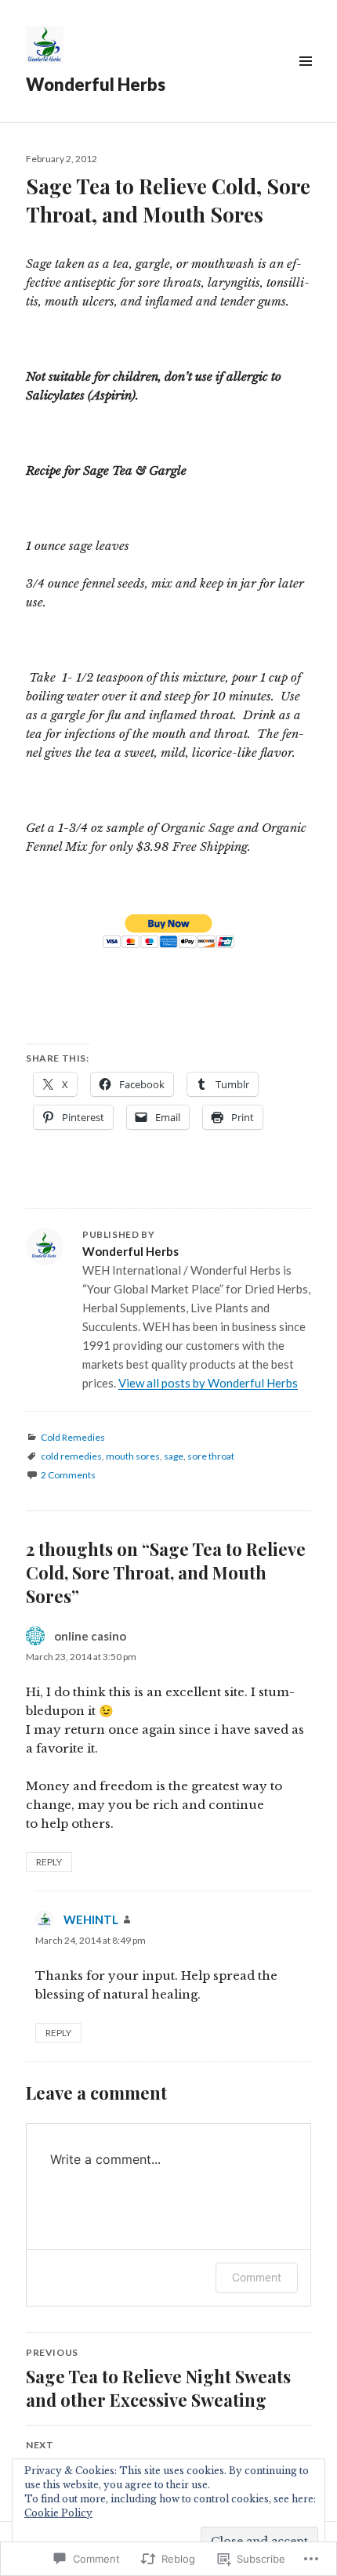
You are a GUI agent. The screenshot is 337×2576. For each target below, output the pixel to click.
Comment (257, 2277)
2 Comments (68, 1475)
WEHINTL (91, 1919)
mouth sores (133, 1456)
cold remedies (71, 1456)
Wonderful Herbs (96, 84)
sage (174, 1456)
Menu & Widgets (305, 79)
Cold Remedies (73, 1437)
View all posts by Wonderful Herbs (208, 1383)
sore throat (211, 1456)
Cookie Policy (58, 2513)
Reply (49, 1862)
